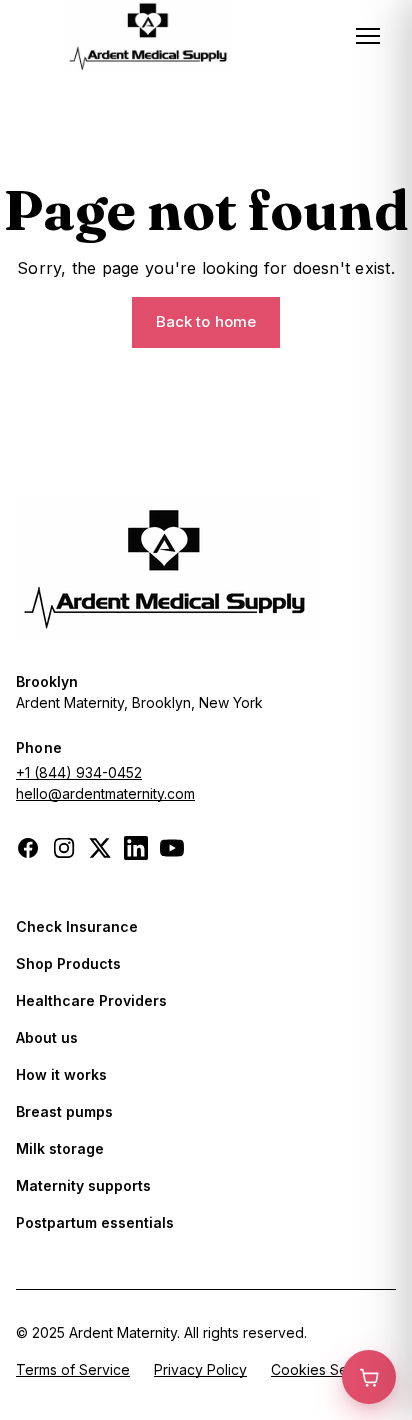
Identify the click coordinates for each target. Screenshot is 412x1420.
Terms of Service (73, 1369)
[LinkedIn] (136, 848)
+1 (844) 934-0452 (79, 772)
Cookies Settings (327, 1369)
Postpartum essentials (95, 1222)
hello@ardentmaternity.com (105, 793)
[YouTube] (172, 848)
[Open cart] (369, 1377)
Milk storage (60, 1148)
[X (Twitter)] (100, 848)
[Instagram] (64, 848)
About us (47, 1037)
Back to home (206, 321)
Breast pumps (64, 1111)
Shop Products (68, 963)
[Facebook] (28, 848)
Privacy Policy (200, 1369)
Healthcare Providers (91, 1000)
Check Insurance (77, 926)
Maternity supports (83, 1185)
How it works (61, 1074)
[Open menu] (368, 36)
